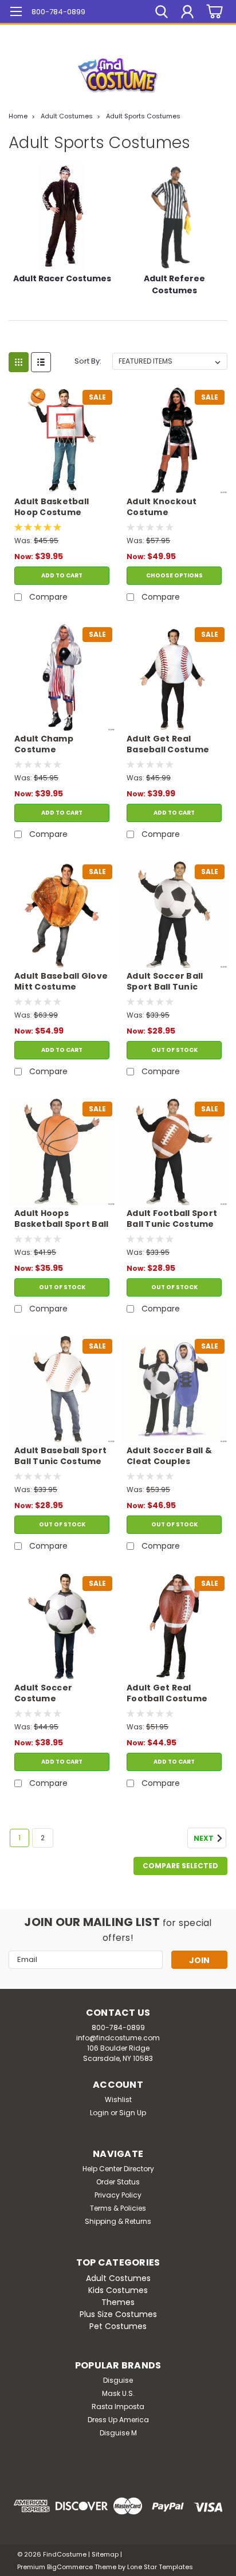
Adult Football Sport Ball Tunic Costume (172, 1219)
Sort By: (88, 361)
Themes (118, 2302)
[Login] (187, 13)
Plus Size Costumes (118, 2314)
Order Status (118, 2182)
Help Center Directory (118, 2169)
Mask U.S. (118, 2393)
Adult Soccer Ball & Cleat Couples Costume (169, 1457)
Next (204, 1839)
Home (18, 116)
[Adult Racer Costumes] (62, 217)
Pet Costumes (118, 2326)
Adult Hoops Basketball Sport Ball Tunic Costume (61, 1219)
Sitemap (105, 2554)
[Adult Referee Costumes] (174, 217)
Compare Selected (180, 1866)
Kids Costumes (118, 2290)
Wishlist (118, 2100)
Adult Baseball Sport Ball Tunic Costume (60, 1456)
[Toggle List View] (41, 362)
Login (99, 2113)
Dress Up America (118, 2420)
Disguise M (118, 2433)
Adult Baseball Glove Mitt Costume (61, 982)
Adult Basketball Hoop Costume (52, 507)
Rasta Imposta (118, 2406)
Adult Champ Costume (44, 744)
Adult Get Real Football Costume (167, 1693)
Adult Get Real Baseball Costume (168, 744)
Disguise (118, 2380)
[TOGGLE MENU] (16, 13)
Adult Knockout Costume (162, 507)
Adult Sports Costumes (143, 116)
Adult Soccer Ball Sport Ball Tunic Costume (165, 982)
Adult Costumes (67, 116)
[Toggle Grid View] (19, 362)
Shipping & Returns (118, 2221)
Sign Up (133, 2113)
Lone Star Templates (160, 2567)
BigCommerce (70, 2567)
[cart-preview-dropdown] (213, 12)
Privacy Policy (118, 2195)
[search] (162, 13)
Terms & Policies (118, 2208)
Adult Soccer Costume (43, 1693)
